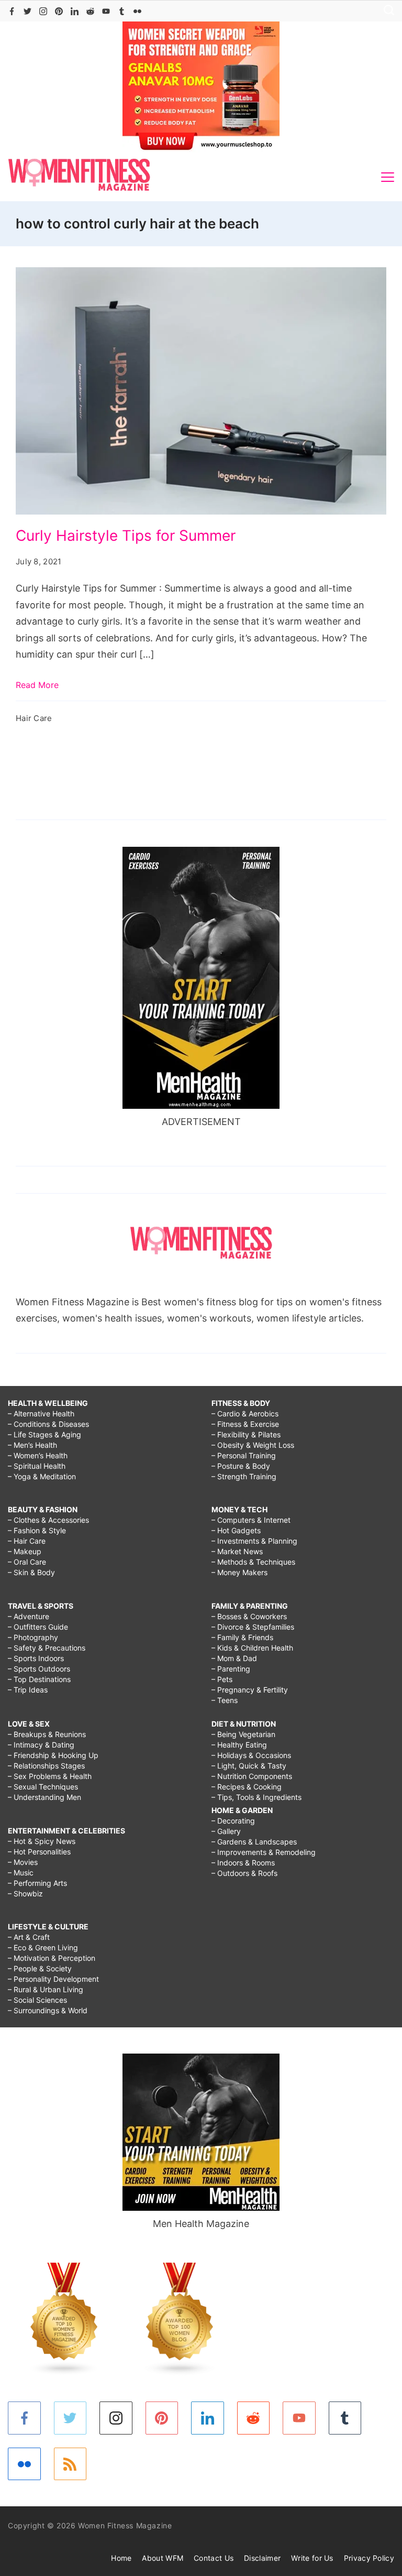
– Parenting (231, 1669)
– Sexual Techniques (43, 1787)
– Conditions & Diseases (48, 1424)
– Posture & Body (241, 1466)
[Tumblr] (122, 11)
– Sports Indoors (36, 1658)
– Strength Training (244, 1476)
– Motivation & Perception (52, 1958)
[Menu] (388, 177)
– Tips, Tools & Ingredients (256, 1797)
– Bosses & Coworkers (249, 1616)
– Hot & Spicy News (42, 1841)
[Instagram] (43, 11)
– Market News (237, 1551)
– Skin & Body (31, 1572)
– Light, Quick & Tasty (249, 1766)
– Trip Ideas (28, 1690)
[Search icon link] (386, 11)
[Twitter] (27, 11)
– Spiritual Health (37, 1466)
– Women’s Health (38, 1455)
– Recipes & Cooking (247, 1787)
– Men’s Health (32, 1445)
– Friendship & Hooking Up (53, 1755)
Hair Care (34, 718)
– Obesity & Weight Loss (253, 1445)
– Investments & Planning (254, 1541)
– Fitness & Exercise (245, 1424)
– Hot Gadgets (236, 1530)
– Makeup (25, 1551)
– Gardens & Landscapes (254, 1842)
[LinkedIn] (75, 11)
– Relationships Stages (46, 1766)
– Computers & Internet (251, 1520)
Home (121, 2558)
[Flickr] (137, 11)
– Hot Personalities (39, 1852)
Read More (37, 685)
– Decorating (233, 1821)
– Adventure (29, 1616)
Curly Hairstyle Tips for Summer (126, 536)
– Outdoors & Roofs (244, 1873)
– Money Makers (239, 1572)
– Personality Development (53, 1979)
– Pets (222, 1679)
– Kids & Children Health (252, 1648)
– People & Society (40, 1968)
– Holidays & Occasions (251, 1755)
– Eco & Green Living (43, 1947)
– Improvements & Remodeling (264, 1852)
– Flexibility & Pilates (246, 1434)
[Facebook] (12, 11)
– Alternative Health (41, 1413)
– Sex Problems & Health (50, 1776)
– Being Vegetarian (243, 1734)
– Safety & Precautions (47, 1648)
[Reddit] (90, 11)
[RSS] (70, 2464)
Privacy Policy (369, 2558)
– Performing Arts (37, 1883)
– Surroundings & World (48, 2010)
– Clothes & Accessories (48, 1520)
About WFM (163, 2558)
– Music (21, 1873)
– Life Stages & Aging (44, 1434)
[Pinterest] (59, 11)
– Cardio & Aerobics (245, 1413)
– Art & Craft (29, 1937)
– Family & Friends (242, 1637)
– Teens (225, 1700)
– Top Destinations (39, 1679)
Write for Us (312, 2558)
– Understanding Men (44, 1797)
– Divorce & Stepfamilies (253, 1627)
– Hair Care (27, 1541)
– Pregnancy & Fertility (250, 1690)
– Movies (23, 1862)
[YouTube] (106, 11)
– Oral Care (27, 1562)
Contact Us (214, 2558)
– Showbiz (25, 1893)
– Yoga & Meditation (42, 1476)
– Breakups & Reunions (47, 1734)
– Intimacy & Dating (41, 1745)
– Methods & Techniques (253, 1562)
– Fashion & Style (37, 1530)
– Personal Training (244, 1455)
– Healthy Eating (239, 1745)
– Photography (33, 1637)
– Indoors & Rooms (243, 1863)
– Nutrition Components (252, 1776)
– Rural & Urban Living (46, 1989)
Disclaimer (262, 2558)
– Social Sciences (37, 2000)
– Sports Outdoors (39, 1669)
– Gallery (226, 1831)
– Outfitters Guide (38, 1627)
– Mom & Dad (234, 1658)
